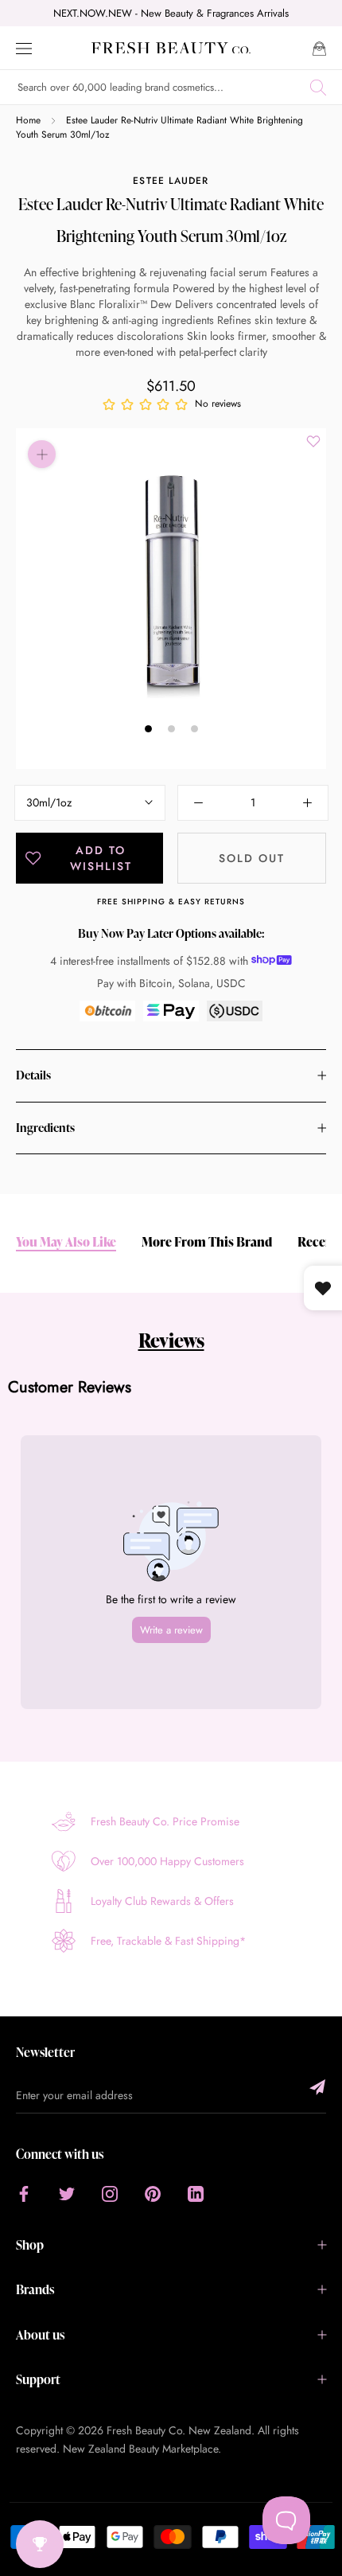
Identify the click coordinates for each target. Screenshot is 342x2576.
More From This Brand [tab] (207, 1242)
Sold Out (252, 858)
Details (33, 1075)
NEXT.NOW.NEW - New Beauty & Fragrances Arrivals (171, 13)
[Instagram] (110, 2194)
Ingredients (45, 1128)
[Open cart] (319, 47)
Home (28, 120)
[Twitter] (67, 2194)
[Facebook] (24, 2194)
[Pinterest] (153, 2194)
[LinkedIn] (196, 2194)
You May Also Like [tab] (66, 1242)
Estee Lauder (171, 181)
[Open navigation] (24, 47)
